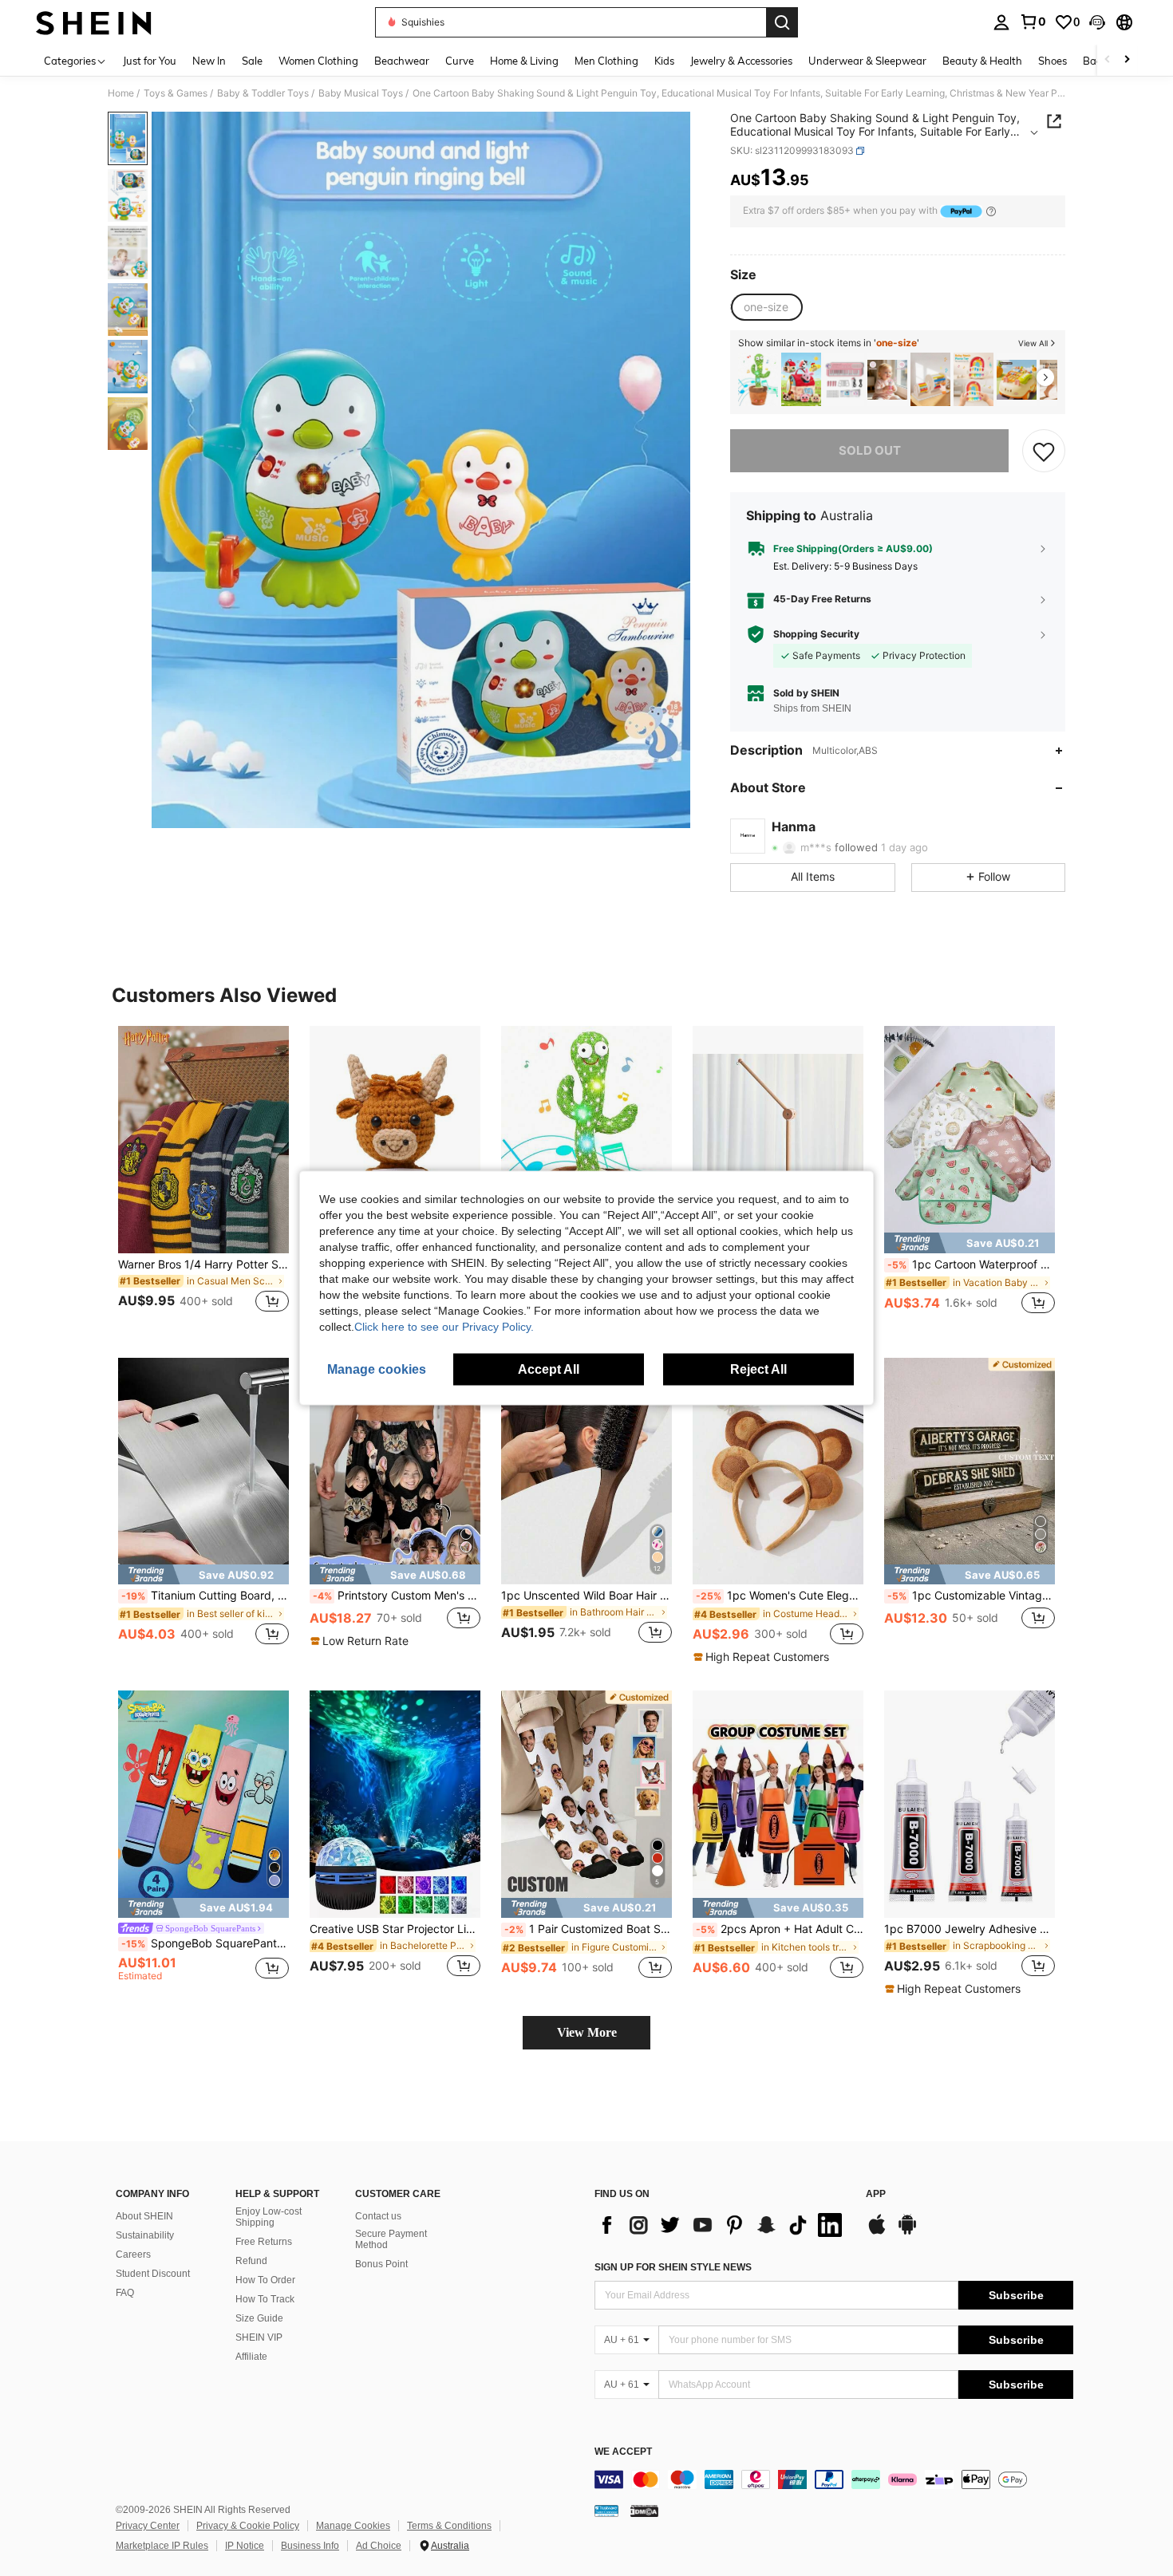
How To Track (265, 2299)
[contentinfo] (834, 2479)
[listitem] (758, 379)
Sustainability (145, 2235)
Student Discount (153, 2274)
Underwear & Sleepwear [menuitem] (867, 61)
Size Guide (259, 2318)
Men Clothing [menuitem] (606, 61)
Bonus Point (381, 2264)
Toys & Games (176, 93)
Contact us (378, 2216)
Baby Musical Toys (361, 93)
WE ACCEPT (623, 2452)
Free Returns (264, 2242)
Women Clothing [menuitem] (318, 61)
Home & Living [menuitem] (524, 61)
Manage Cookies (353, 2526)
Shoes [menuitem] (1053, 61)
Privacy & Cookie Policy (248, 2526)
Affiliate (251, 2357)
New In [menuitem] (209, 61)
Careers (133, 2254)
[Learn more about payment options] (991, 211)
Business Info (310, 2546)
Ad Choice (379, 2546)
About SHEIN (144, 2216)
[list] (722, 2225)
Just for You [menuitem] (150, 61)
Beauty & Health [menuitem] (982, 61)
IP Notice (245, 2546)
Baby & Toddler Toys (263, 93)
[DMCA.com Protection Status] (644, 2511)
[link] (1033, 22)
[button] (1097, 22)
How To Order (265, 2280)
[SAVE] (1044, 451)
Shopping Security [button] (816, 634)
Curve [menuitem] (460, 61)
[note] (970, 1243)
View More (587, 2032)
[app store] (877, 2232)
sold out (870, 450)
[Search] (782, 22)
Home (121, 93)
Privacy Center (148, 2526)
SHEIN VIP (259, 2337)
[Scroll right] (1127, 60)
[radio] (766, 307)
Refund (251, 2261)
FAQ (125, 2293)
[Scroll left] (1108, 60)
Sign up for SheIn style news (673, 2267)
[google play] (907, 2232)
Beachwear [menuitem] (402, 61)
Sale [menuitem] (252, 61)
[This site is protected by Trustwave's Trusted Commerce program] (606, 2511)
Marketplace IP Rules (162, 2546)
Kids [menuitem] (664, 61)
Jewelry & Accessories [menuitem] (741, 61)
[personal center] (1001, 22)
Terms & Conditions (449, 2526)
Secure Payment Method (391, 2239)
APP (876, 2194)
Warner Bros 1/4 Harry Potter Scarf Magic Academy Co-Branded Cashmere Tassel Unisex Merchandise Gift (203, 1264)
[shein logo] (94, 22)
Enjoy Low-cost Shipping (269, 2217)
